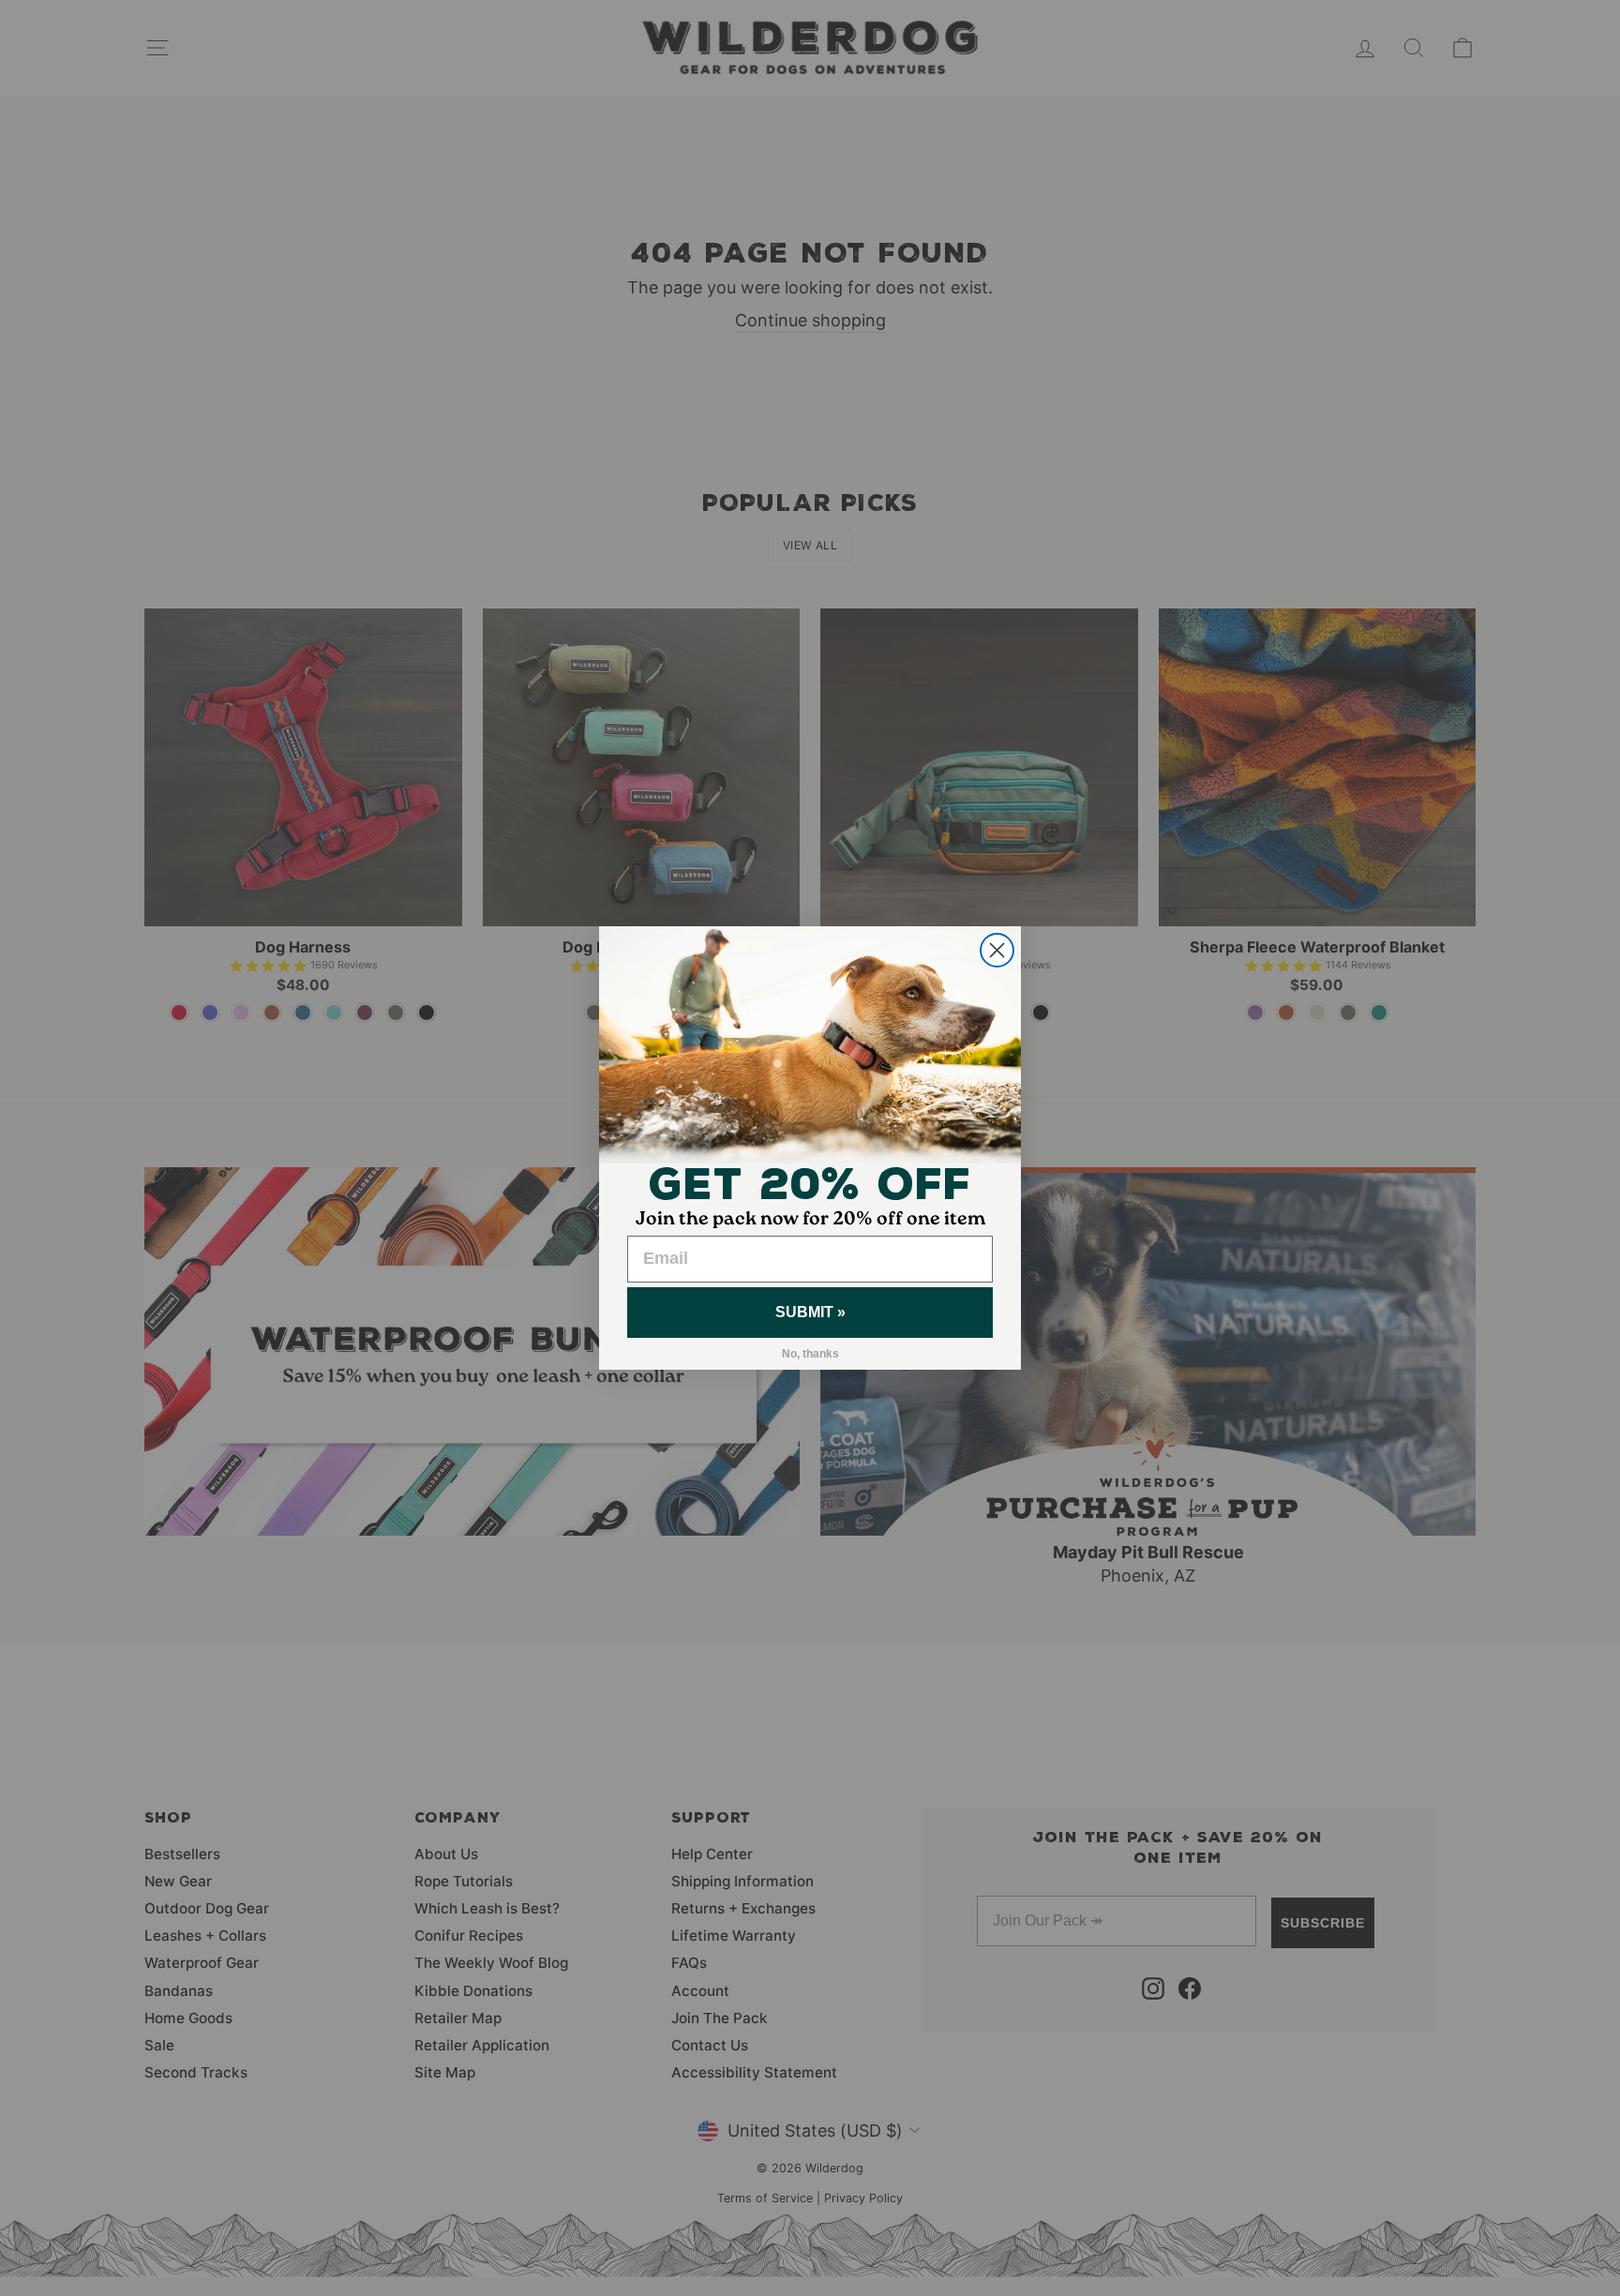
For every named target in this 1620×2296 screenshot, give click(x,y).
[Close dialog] (997, 950)
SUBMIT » (810, 1312)
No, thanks (810, 1354)
